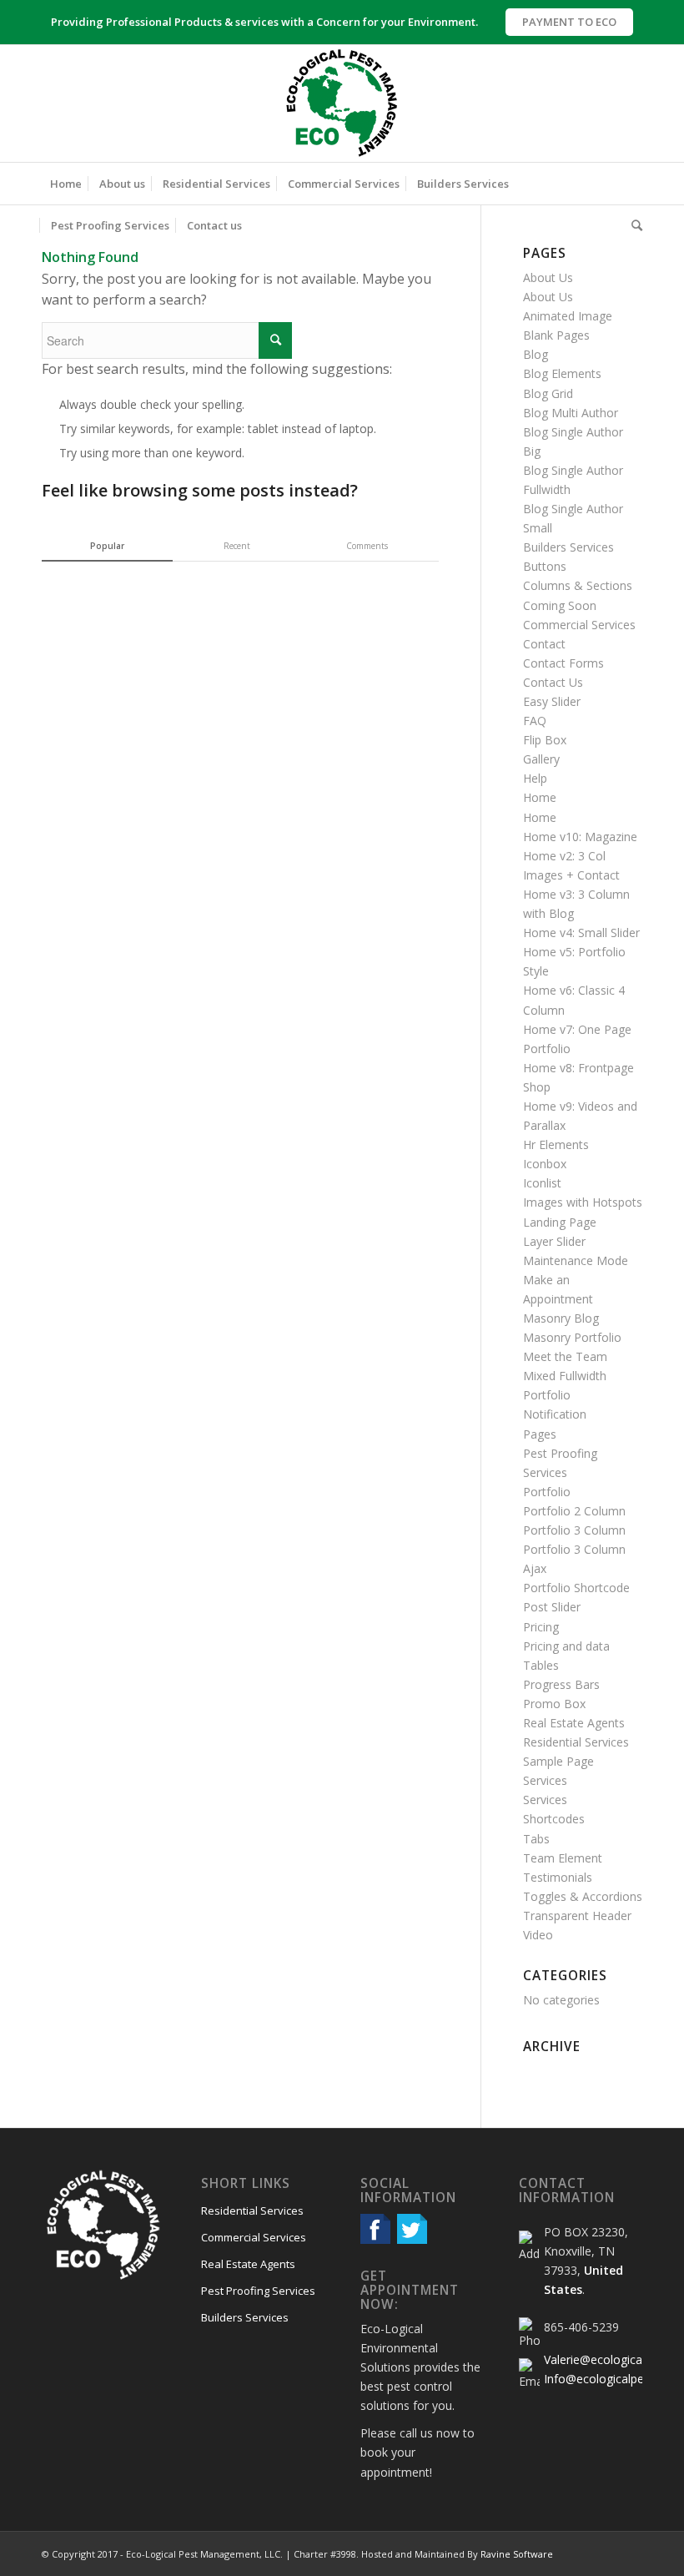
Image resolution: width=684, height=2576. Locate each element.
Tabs (536, 1839)
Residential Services (576, 1742)
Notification (555, 1414)
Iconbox (545, 1164)
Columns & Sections (578, 585)
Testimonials (558, 1877)
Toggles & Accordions (583, 1896)
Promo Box (554, 1704)
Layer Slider (554, 1241)
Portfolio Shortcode (576, 1588)
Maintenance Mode (576, 1260)
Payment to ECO (569, 22)
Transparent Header (577, 1916)
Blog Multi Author (571, 413)
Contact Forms (563, 663)
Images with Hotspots (583, 1202)
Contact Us (553, 682)
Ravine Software (517, 2554)
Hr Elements (556, 1144)
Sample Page (558, 1761)
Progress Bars (561, 1684)
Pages (540, 1434)
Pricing (541, 1627)
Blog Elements (562, 373)
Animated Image (568, 316)
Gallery (541, 759)
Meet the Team (565, 1356)
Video (538, 1935)
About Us (548, 277)
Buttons (545, 566)
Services (545, 1780)
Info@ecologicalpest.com (612, 2379)
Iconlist (542, 1183)
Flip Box (545, 740)
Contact (544, 644)
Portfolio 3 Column (574, 1530)
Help (535, 778)
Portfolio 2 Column (574, 1511)
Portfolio (547, 1492)
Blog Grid (548, 393)
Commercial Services (579, 625)
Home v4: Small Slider (581, 933)
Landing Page (560, 1222)
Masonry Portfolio (572, 1337)
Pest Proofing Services (258, 2291)
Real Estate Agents (574, 1723)
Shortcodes (554, 1819)
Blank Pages (556, 335)
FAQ (535, 721)
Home (540, 797)
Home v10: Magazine (580, 837)
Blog (536, 354)
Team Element (563, 1858)
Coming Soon (560, 605)
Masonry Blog (561, 1318)
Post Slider (552, 1607)
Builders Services (568, 547)
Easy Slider (552, 701)
